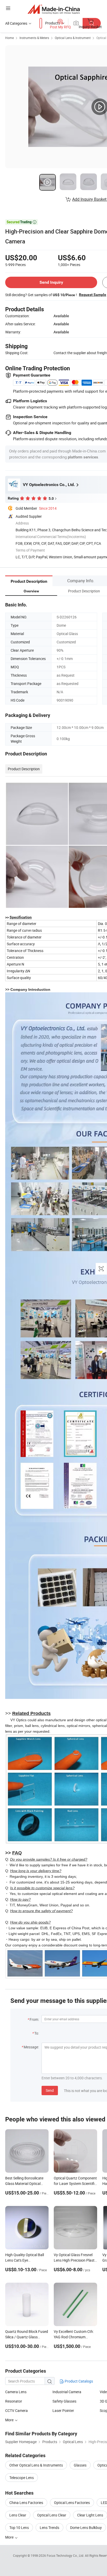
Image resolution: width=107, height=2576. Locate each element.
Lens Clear (18, 2515)
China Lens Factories (26, 2503)
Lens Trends (49, 2528)
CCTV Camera (16, 2410)
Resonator (14, 2401)
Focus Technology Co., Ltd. (66, 2555)
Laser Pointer (63, 2410)
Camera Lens (16, 2392)
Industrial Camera (67, 2392)
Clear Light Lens (90, 2515)
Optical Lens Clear (52, 2515)
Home (9, 38)
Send (50, 2090)
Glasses (80, 2465)
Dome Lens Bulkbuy (86, 2528)
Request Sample (93, 295)
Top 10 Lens (19, 2528)
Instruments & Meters (34, 38)
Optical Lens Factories (72, 2503)
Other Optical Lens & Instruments (36, 2465)
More (10, 2420)
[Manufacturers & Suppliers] (54, 9)
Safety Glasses (64, 2401)
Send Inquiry (51, 282)
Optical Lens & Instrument (73, 38)
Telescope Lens (22, 2478)
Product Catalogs (78, 2381)
